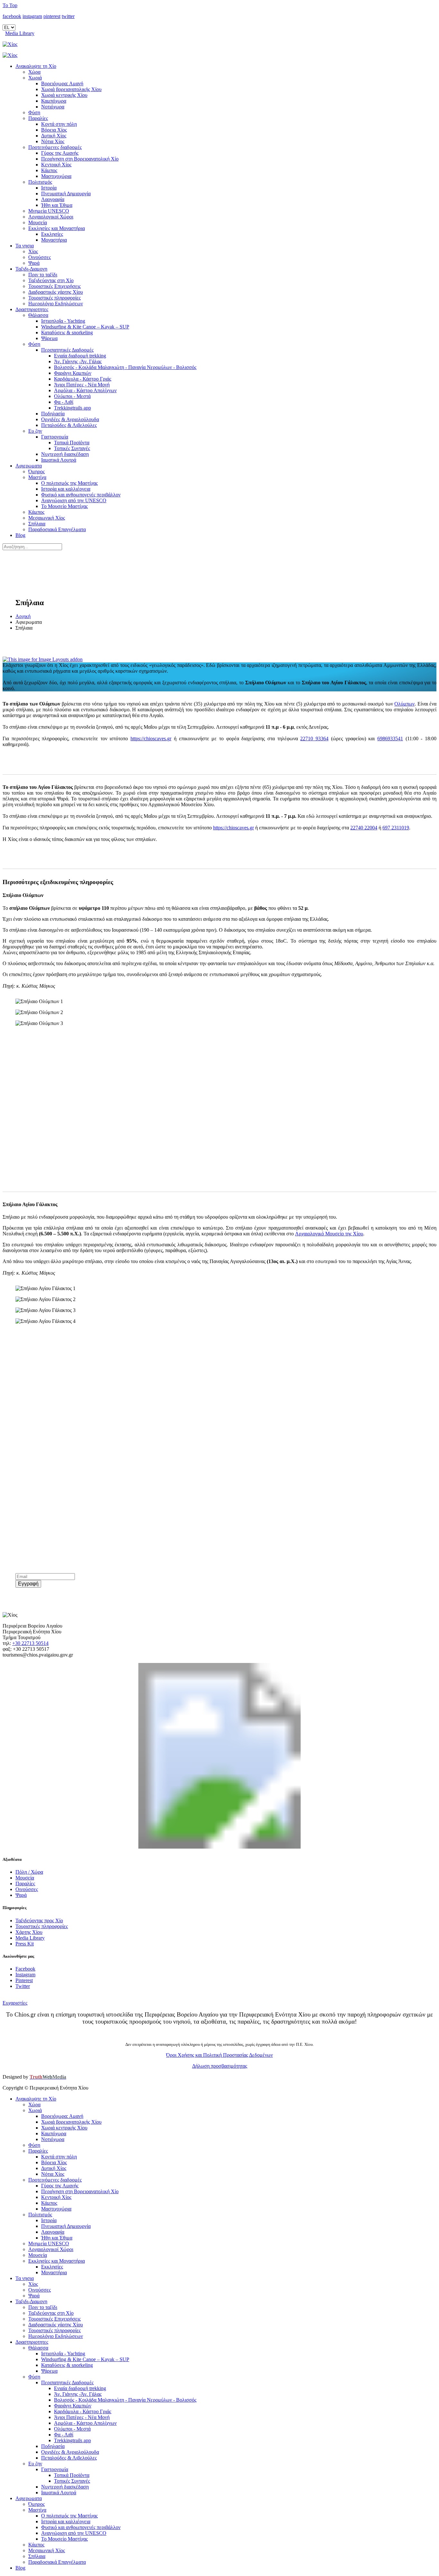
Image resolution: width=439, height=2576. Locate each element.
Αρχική (23, 616)
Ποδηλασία (53, 414)
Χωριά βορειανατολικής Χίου (71, 89)
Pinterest (24, 1980)
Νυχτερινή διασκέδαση (65, 454)
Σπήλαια (37, 524)
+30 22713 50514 (30, 1643)
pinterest (52, 16)
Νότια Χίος (53, 141)
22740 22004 (364, 828)
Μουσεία (38, 222)
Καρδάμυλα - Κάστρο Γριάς (83, 379)
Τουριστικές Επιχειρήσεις (54, 286)
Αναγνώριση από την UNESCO (74, 500)
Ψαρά (34, 263)
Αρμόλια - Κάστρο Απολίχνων (85, 390)
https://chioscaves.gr (151, 739)
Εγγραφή (28, 1584)
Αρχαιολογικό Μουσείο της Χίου (329, 1234)
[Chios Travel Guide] (219, 44)
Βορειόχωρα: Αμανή (62, 83)
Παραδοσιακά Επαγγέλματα (57, 529)
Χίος (33, 251)
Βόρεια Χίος (54, 130)
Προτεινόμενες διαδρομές (55, 147)
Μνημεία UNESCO (49, 211)
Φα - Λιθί (64, 402)
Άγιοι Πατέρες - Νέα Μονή (82, 385)
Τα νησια (25, 246)
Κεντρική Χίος (56, 165)
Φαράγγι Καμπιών (73, 373)
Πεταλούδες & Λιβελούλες (69, 425)
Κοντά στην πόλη (59, 124)
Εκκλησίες (52, 234)
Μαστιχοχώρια (56, 176)
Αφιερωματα (29, 466)
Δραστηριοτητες (32, 309)
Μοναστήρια (54, 240)
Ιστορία (49, 188)
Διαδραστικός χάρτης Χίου (56, 292)
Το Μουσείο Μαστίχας (64, 506)
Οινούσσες (40, 257)
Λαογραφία (53, 199)
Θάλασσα (38, 315)
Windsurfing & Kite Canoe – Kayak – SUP (85, 327)
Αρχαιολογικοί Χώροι (51, 217)
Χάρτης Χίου (29, 1932)
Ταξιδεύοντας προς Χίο (39, 1920)
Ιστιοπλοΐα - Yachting (63, 321)
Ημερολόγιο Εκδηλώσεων (56, 304)
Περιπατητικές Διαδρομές (67, 350)
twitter (68, 16)
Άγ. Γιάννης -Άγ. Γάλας (78, 361)
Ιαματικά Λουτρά (59, 460)
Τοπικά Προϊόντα (72, 443)
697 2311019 (396, 828)
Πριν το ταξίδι (43, 275)
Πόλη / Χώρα (29, 1872)
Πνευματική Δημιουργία (66, 194)
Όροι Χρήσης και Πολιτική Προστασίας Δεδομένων (219, 2055)
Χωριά (35, 78)
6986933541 (390, 739)
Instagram (25, 1975)
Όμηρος (36, 471)
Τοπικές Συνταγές (72, 448)
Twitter (23, 1986)
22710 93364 (314, 739)
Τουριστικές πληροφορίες (54, 298)
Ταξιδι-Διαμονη (31, 269)
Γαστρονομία (55, 437)
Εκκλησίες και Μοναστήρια (57, 228)
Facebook (25, 1969)
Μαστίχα (37, 477)
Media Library (20, 33)
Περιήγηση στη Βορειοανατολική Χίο (80, 159)
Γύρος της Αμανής (60, 153)
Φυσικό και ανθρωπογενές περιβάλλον (81, 495)
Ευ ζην (35, 431)
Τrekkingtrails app (72, 408)
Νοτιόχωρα (53, 107)
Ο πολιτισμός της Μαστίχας (69, 483)
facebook (12, 16)
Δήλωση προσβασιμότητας (220, 2066)
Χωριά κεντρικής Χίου (64, 95)
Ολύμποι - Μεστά (72, 396)
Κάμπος (49, 170)
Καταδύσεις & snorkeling (67, 332)
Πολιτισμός (40, 182)
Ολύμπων (404, 704)
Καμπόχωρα (54, 101)
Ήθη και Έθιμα (57, 205)
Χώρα (34, 72)
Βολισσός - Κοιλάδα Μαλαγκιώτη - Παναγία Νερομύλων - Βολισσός (125, 367)
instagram (32, 16)
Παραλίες (38, 118)
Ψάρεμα (49, 338)
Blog (20, 535)
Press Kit (25, 1944)
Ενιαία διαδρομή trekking (80, 356)
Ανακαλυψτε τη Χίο (36, 66)
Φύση (34, 112)
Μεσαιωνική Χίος (47, 518)
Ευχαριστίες (15, 2003)
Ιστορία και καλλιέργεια (66, 489)
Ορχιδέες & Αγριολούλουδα (70, 419)
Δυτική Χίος (54, 136)
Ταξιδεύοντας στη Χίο (51, 280)
